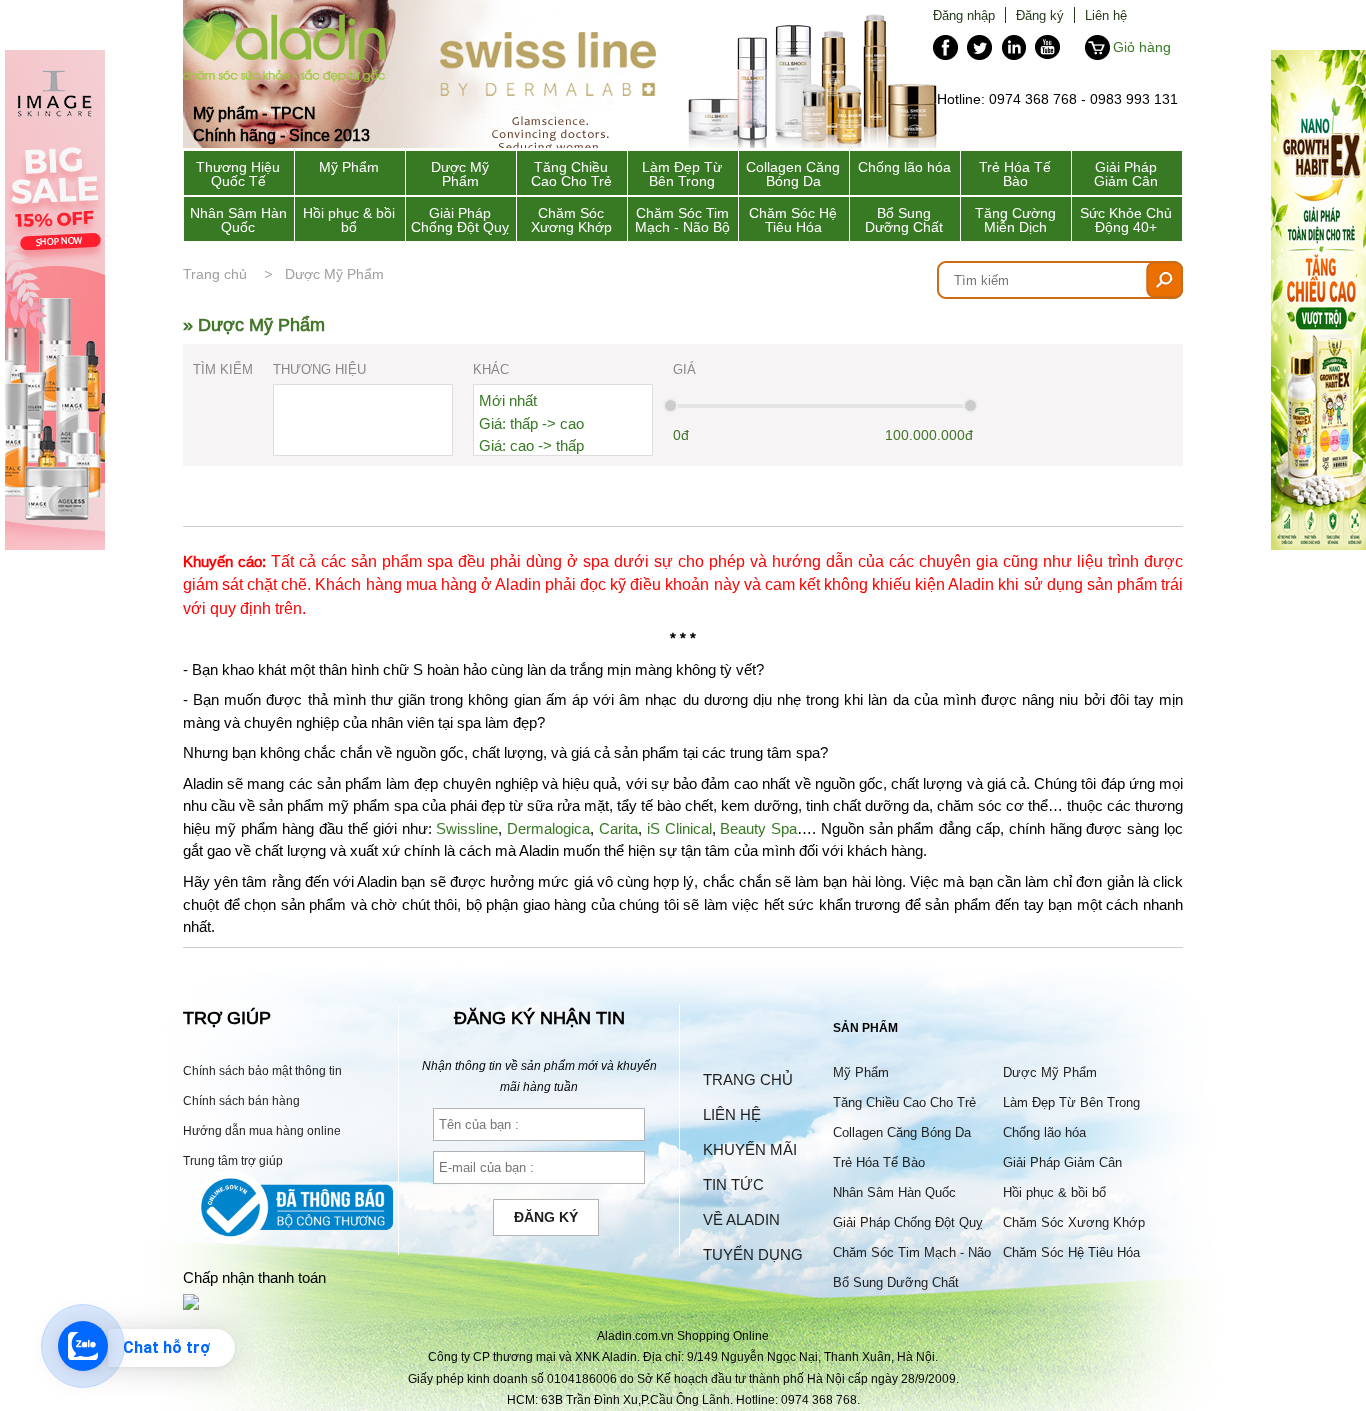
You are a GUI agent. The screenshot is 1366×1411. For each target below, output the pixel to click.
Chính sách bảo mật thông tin (262, 1070)
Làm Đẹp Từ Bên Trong (682, 174)
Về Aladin (741, 1219)
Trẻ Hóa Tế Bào (1015, 174)
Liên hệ (1106, 15)
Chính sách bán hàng (241, 1100)
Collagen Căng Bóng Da (793, 174)
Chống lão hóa (904, 167)
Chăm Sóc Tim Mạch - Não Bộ (682, 220)
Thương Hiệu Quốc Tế (238, 174)
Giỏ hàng (1142, 47)
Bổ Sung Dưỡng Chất (904, 220)
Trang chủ (215, 274)
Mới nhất (508, 400)
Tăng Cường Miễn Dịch (1015, 220)
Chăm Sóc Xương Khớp (571, 220)
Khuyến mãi (750, 1149)
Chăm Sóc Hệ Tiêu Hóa (793, 220)
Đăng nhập (964, 15)
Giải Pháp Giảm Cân (1126, 174)
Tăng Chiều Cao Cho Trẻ (571, 174)
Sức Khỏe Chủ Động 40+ (1126, 220)
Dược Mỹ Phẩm (460, 174)
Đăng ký (1040, 15)
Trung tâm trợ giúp (233, 1160)
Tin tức (733, 1184)
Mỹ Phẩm (349, 167)
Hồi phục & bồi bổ (349, 220)
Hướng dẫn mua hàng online (262, 1130)
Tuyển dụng (753, 1254)
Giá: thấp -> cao (531, 423)
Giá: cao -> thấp (531, 445)
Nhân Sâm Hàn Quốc (238, 220)
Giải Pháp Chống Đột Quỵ (460, 220)
